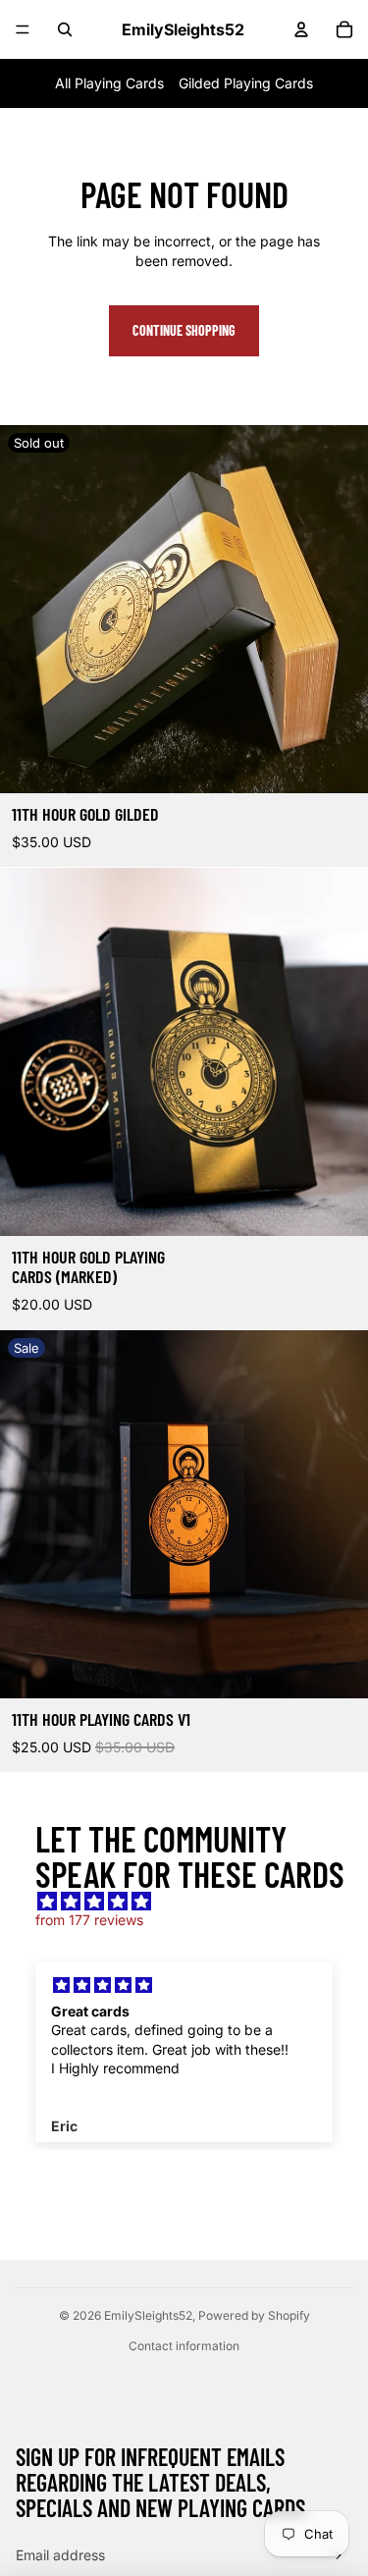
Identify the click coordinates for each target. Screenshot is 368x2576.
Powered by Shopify (254, 2315)
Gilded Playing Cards (246, 83)
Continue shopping (184, 330)
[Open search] (65, 29)
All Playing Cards (109, 83)
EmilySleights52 (148, 2315)
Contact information (184, 2346)
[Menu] (23, 29)
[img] (194, 1902)
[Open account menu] (301, 29)
